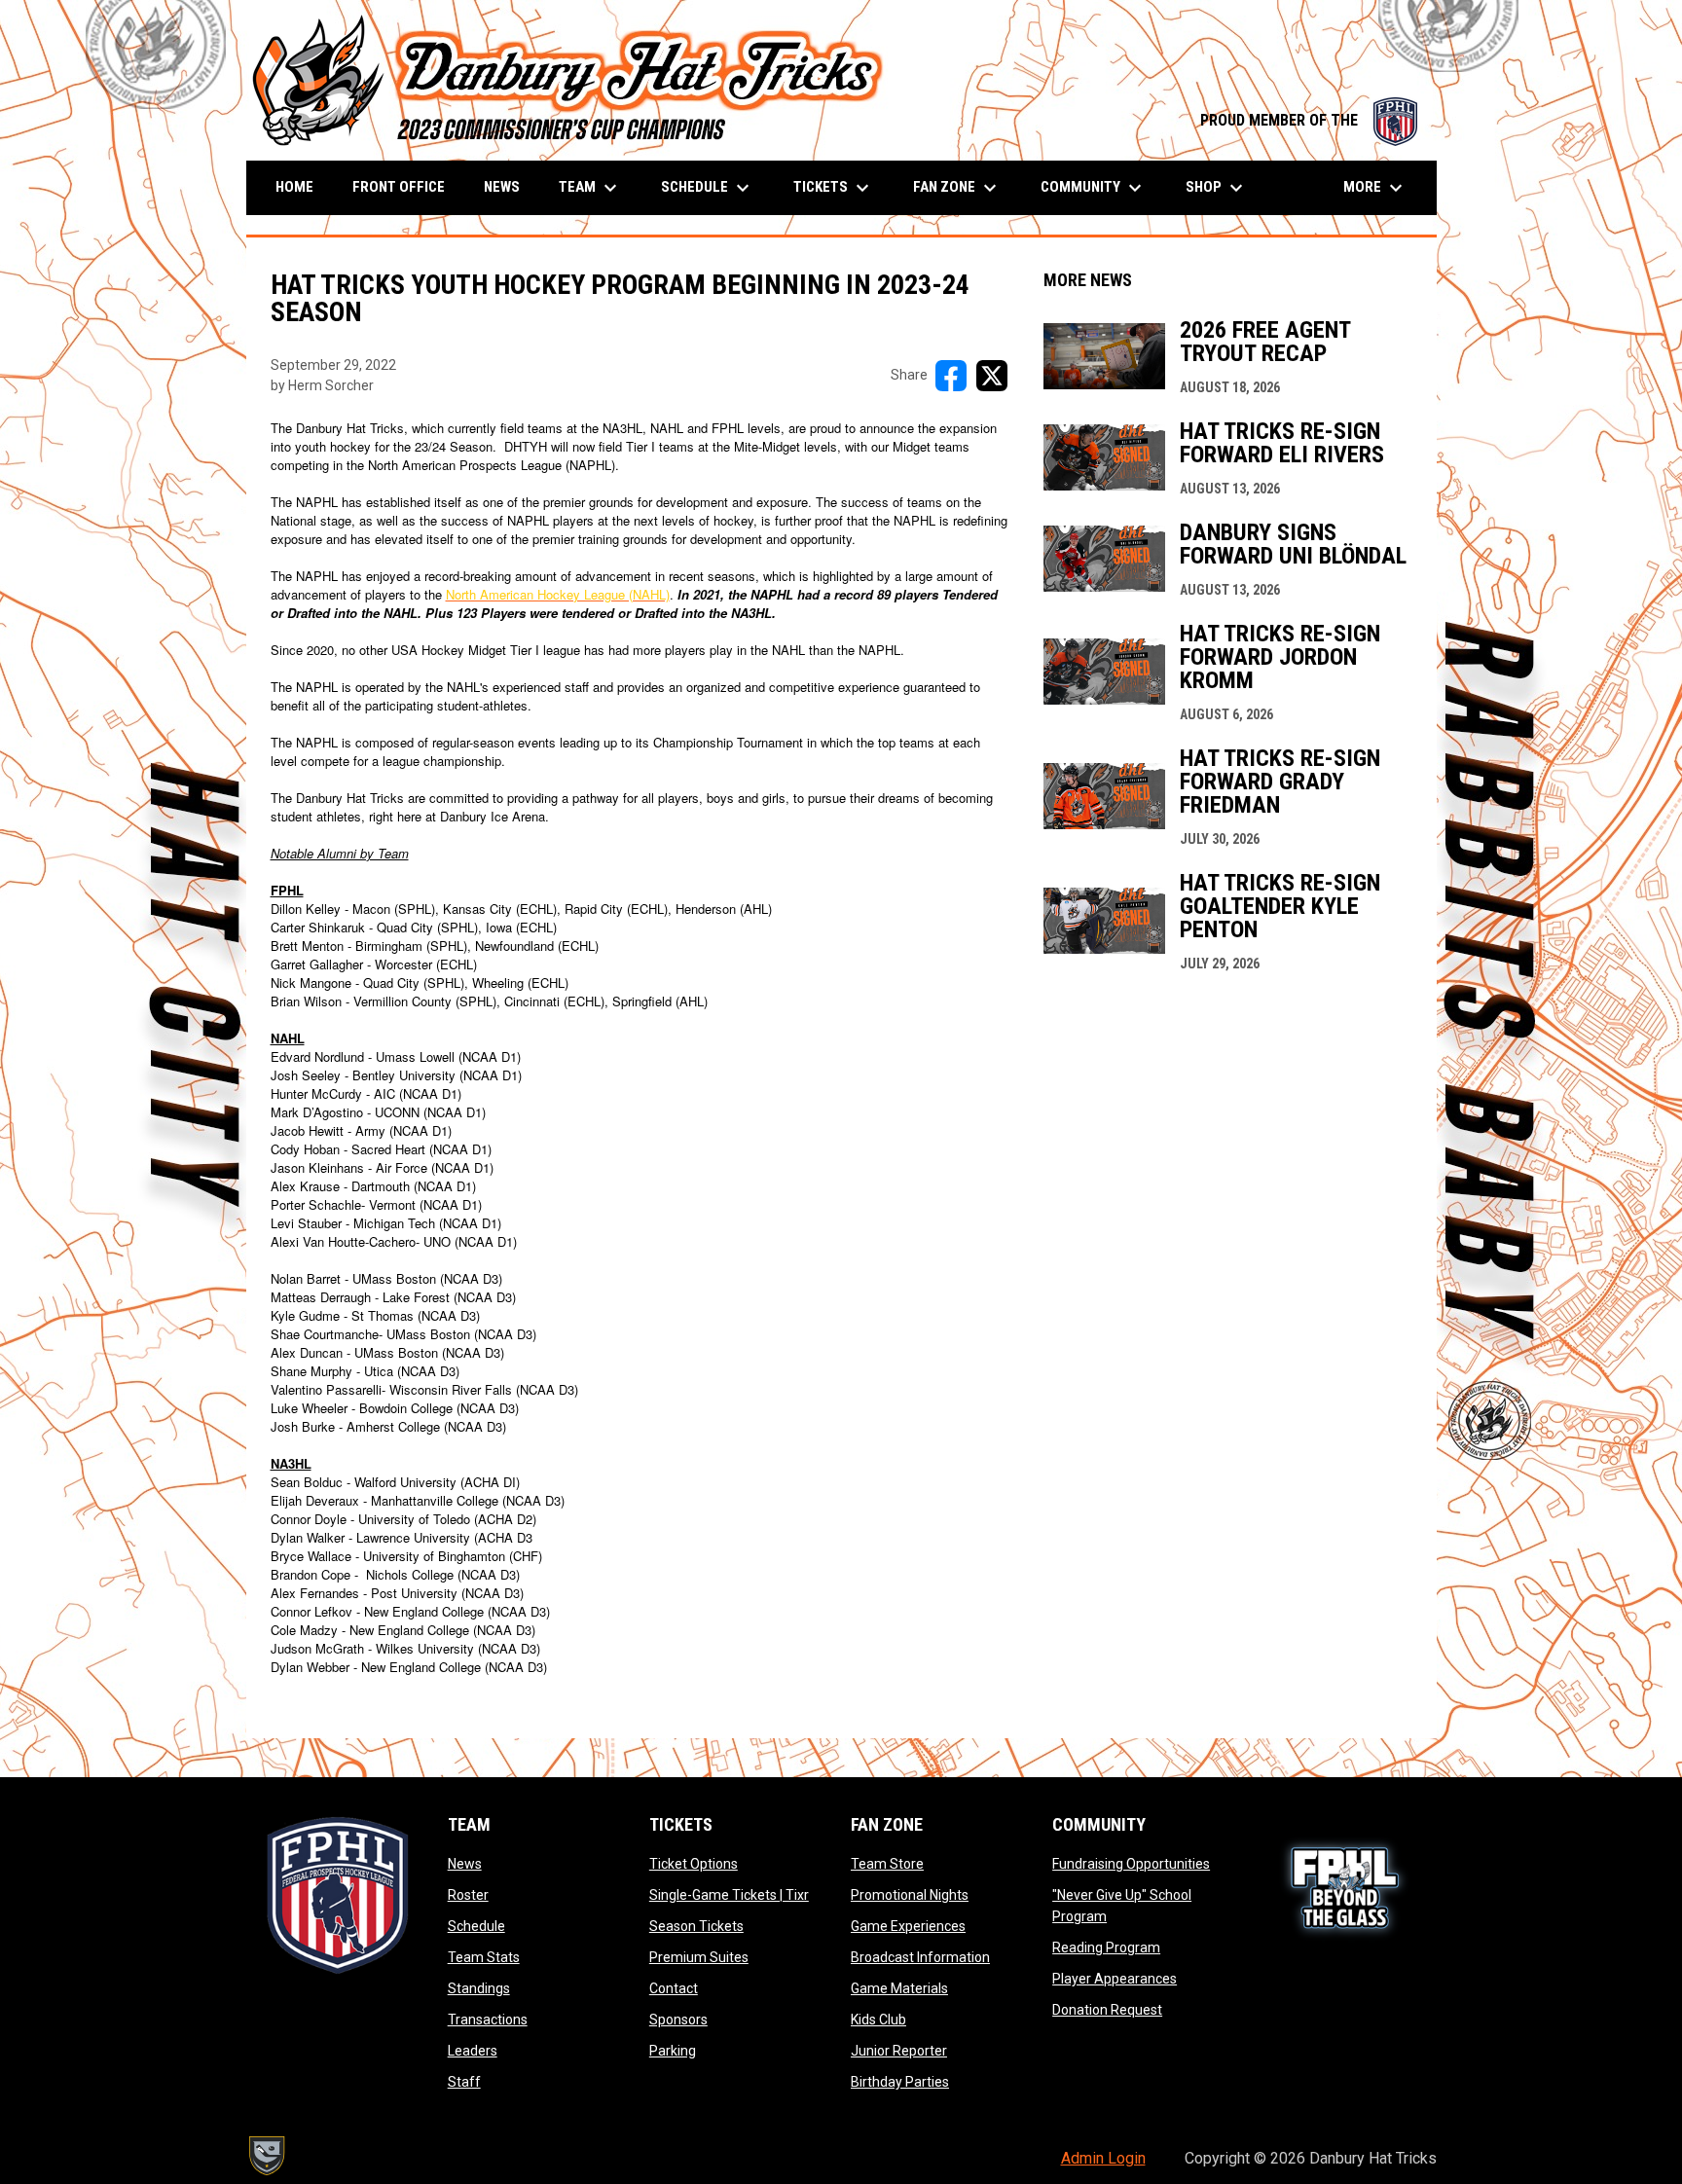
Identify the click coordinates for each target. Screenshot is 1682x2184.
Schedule (476, 1926)
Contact (674, 1988)
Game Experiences (908, 1926)
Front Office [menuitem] (399, 187)
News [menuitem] (502, 187)
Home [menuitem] (294, 187)
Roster (468, 1895)
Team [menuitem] (590, 188)
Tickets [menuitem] (834, 188)
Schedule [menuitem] (708, 188)
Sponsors (678, 2020)
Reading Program (1106, 1947)
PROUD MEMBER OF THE (1309, 120)
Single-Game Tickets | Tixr (729, 1895)
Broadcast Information (920, 1957)
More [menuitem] (1375, 188)
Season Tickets (696, 1926)
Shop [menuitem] (1217, 188)
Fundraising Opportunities (1131, 1864)
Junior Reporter (899, 2051)
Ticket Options (694, 1864)
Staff (464, 2082)
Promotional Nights (910, 1895)
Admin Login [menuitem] (1103, 2158)
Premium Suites (699, 1957)
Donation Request (1107, 2010)
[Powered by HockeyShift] (266, 2156)
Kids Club (878, 2020)
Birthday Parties (900, 2082)
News (465, 1864)
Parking (673, 2051)
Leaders (473, 2051)
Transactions (488, 2020)
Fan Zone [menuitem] (957, 188)
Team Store (887, 1864)
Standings (479, 1988)
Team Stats (484, 1957)
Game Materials (899, 1988)
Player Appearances (1115, 1979)
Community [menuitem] (1094, 188)
